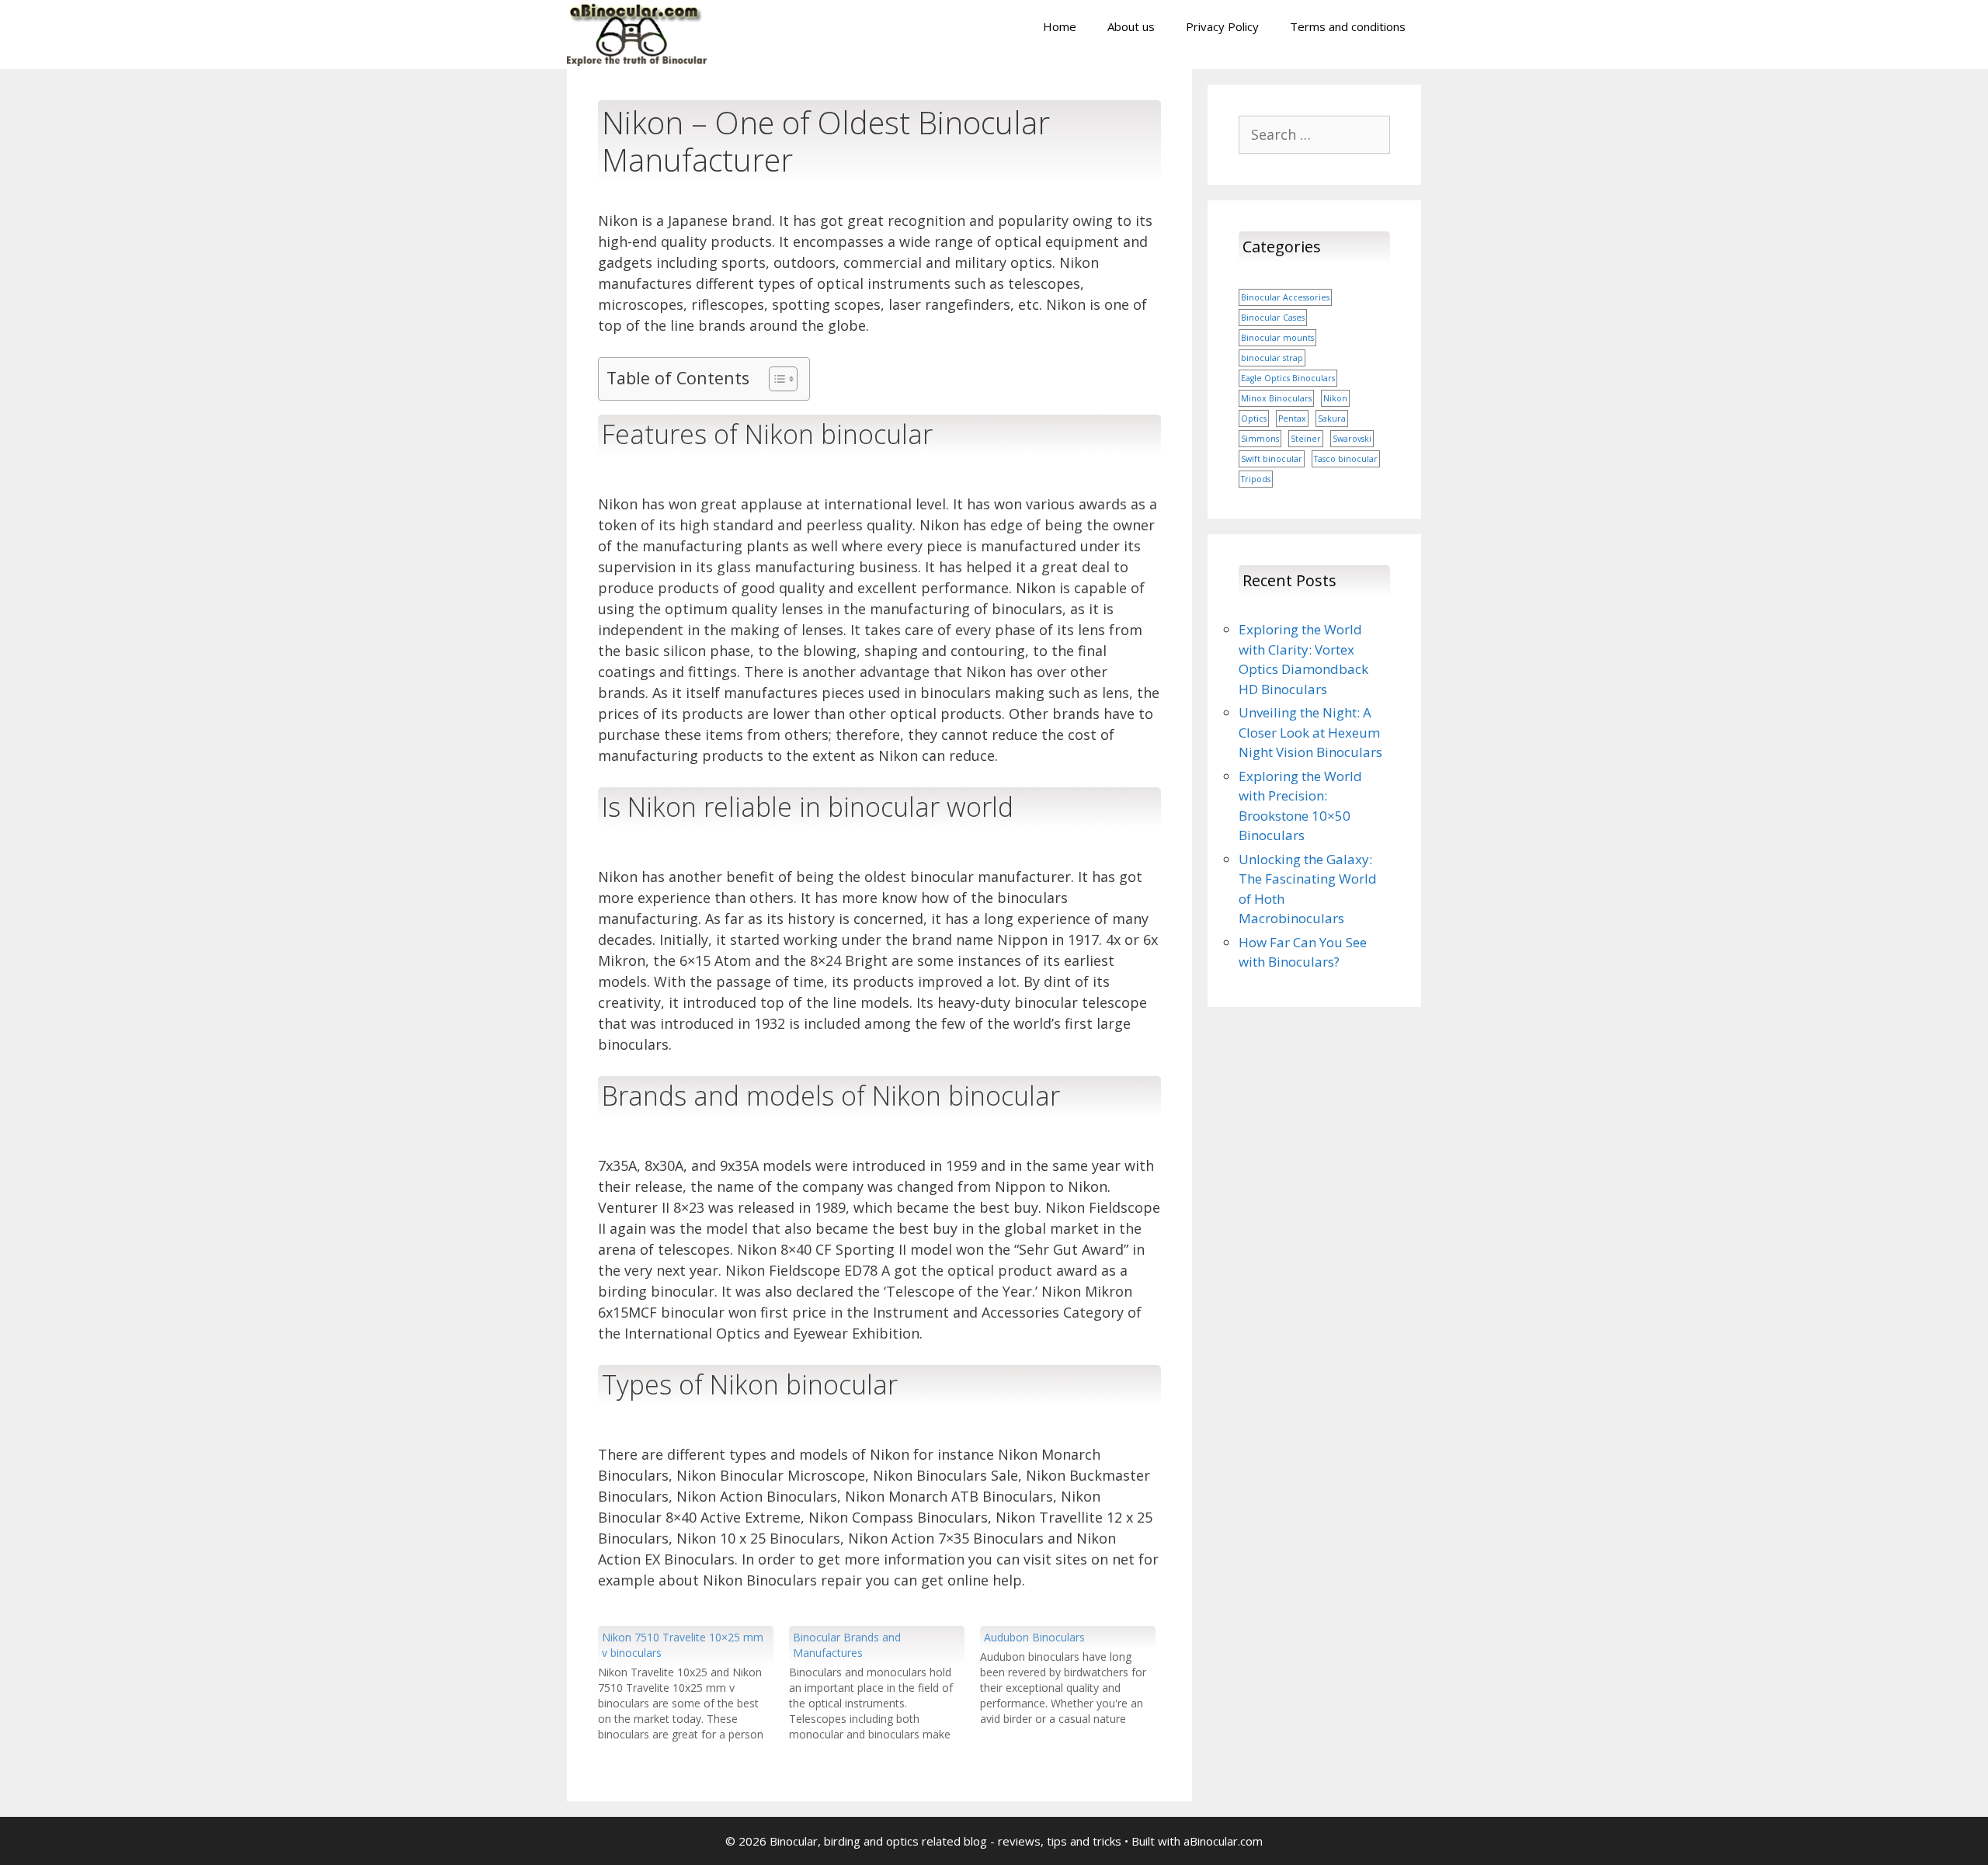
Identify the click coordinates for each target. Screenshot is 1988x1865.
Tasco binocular (1346, 459)
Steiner (1306, 439)
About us (1131, 26)
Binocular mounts (1277, 338)
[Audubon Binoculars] (1076, 1676)
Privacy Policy (1222, 26)
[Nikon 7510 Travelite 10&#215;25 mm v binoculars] (693, 1684)
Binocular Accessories (1285, 297)
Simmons (1260, 439)
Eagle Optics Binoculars (1288, 378)
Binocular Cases (1273, 318)
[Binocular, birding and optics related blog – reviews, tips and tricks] (637, 33)
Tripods (1256, 479)
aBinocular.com (1223, 1841)
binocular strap (1272, 358)
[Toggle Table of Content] (775, 379)
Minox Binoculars (1276, 398)
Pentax (1292, 418)
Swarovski (1352, 439)
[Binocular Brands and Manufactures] (885, 1684)
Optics (1254, 418)
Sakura (1332, 418)
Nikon (1335, 398)
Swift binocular (1272, 459)
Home (1060, 26)
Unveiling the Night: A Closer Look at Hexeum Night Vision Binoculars (1310, 732)
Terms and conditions (1348, 26)
